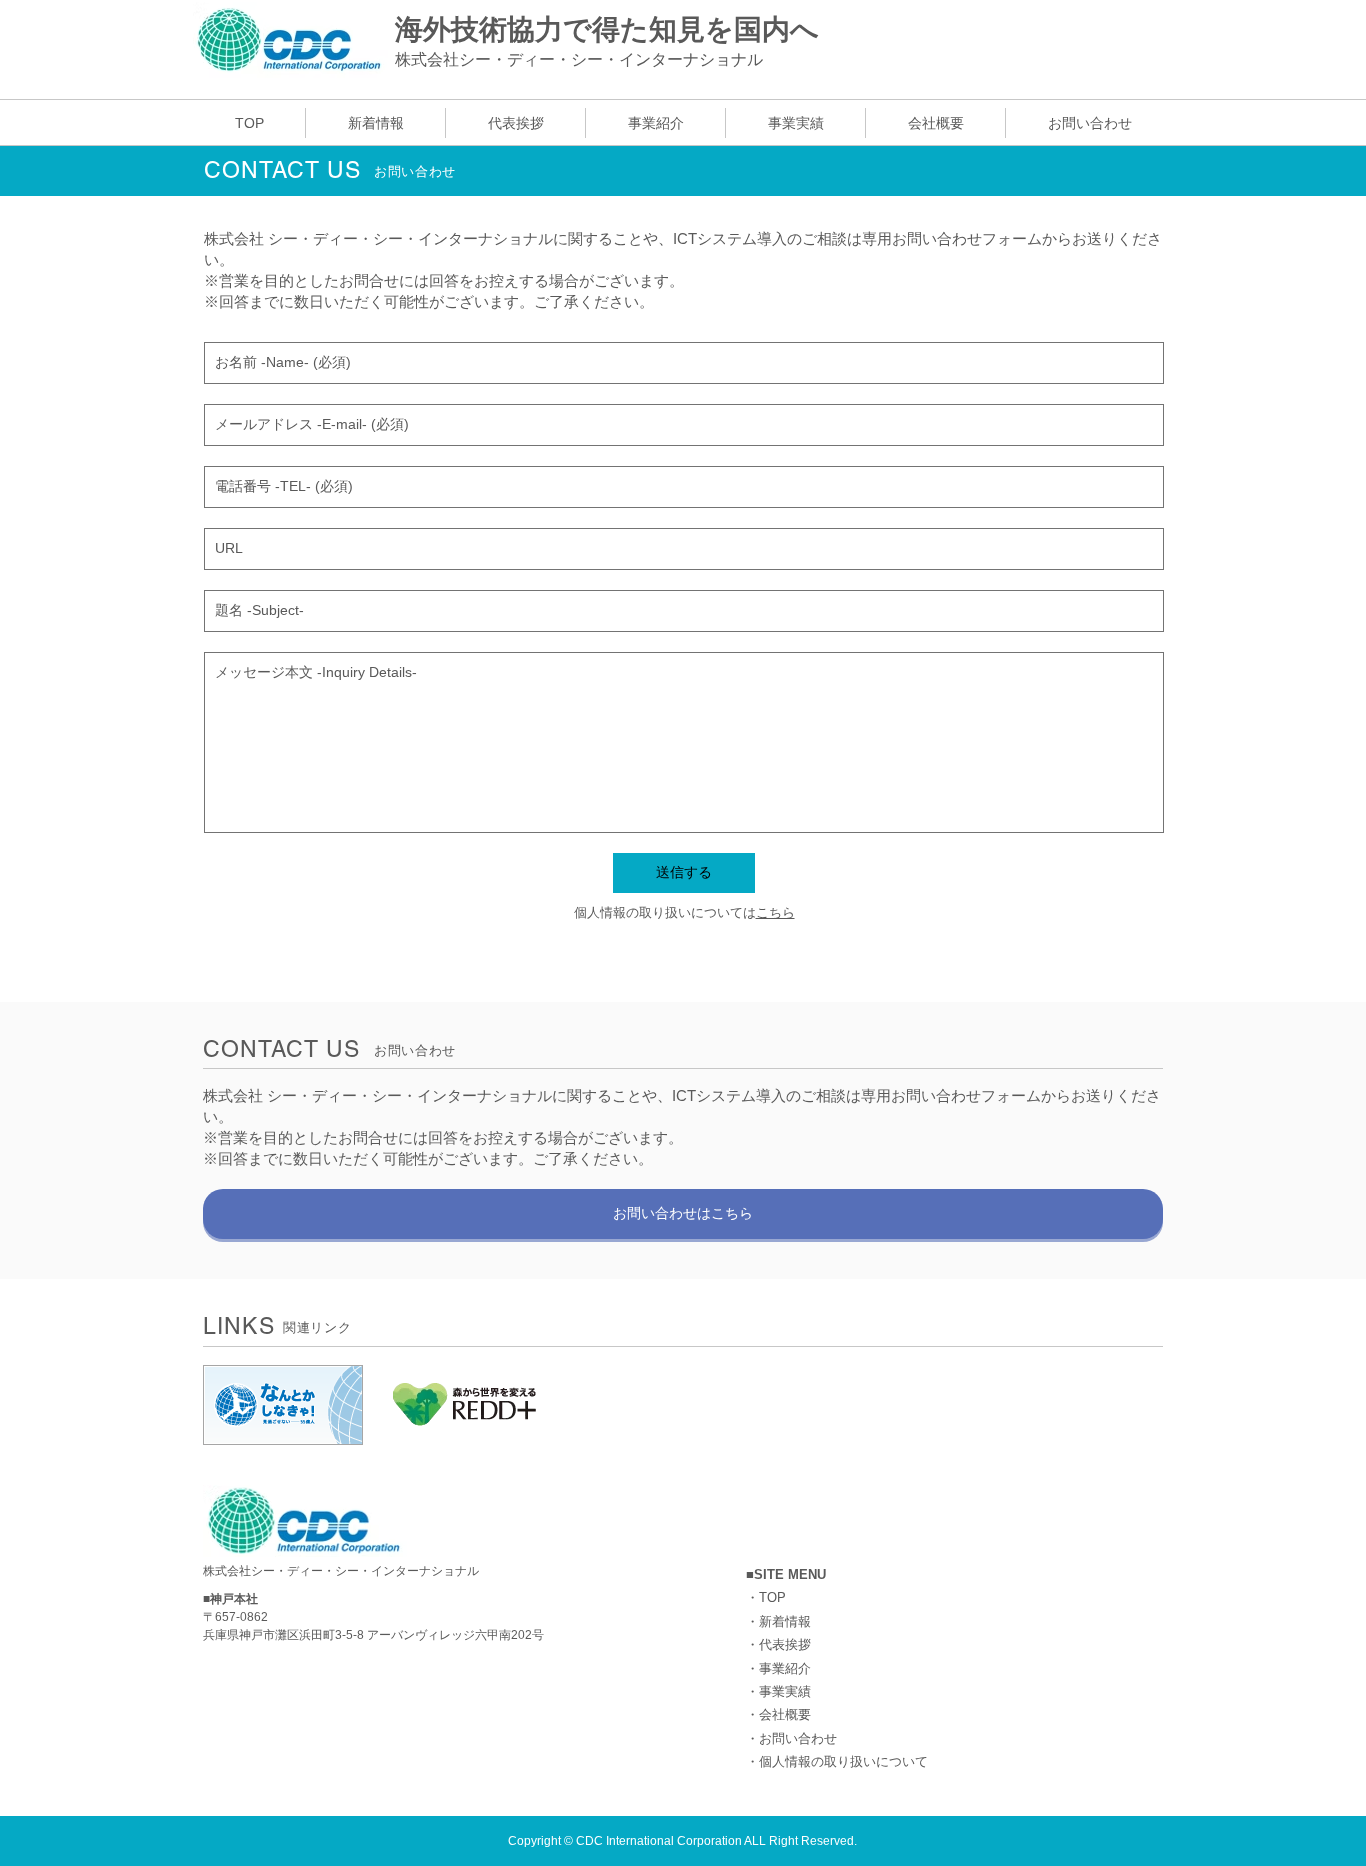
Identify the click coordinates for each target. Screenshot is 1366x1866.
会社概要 (785, 1714)
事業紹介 (785, 1668)
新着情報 (785, 1621)
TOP (772, 1597)
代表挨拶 (785, 1644)
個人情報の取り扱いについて (843, 1761)
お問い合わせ (798, 1738)
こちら (775, 912)
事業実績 (785, 1691)
